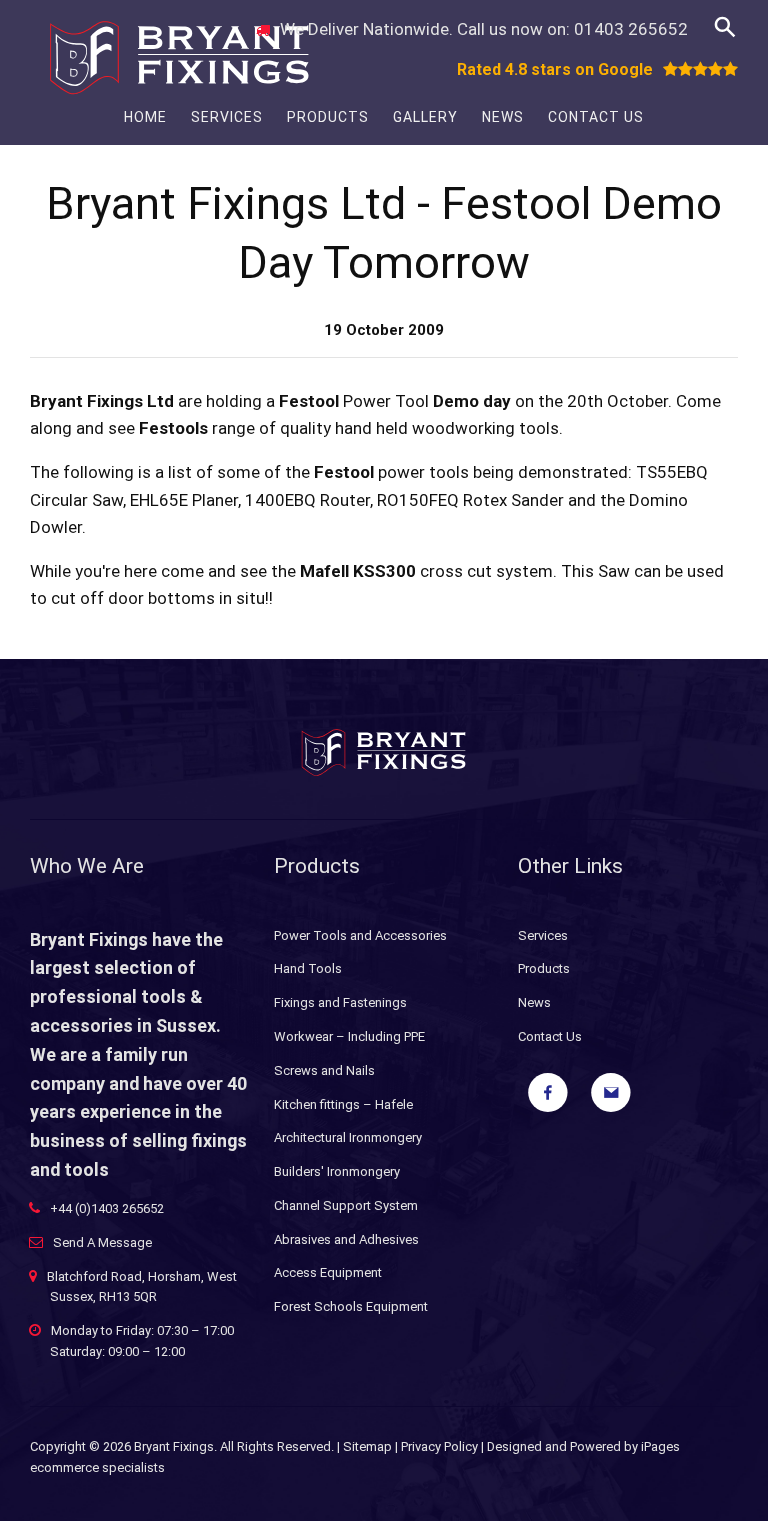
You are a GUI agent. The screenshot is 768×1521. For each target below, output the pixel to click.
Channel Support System (346, 1205)
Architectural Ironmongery (348, 1137)
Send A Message (102, 1242)
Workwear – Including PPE (349, 1036)
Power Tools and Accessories (360, 935)
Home (145, 117)
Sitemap (367, 1446)
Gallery (425, 117)
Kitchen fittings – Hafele (343, 1104)
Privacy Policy (439, 1446)
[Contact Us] (611, 1093)
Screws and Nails (324, 1070)
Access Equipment (328, 1272)
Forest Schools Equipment (351, 1306)
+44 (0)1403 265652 (107, 1208)
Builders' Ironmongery (337, 1171)
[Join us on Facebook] (548, 1093)
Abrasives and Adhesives (346, 1239)
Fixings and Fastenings (340, 1002)
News (503, 117)
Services (227, 117)
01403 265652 (631, 29)
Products (328, 117)
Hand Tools (308, 968)
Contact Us (596, 117)
